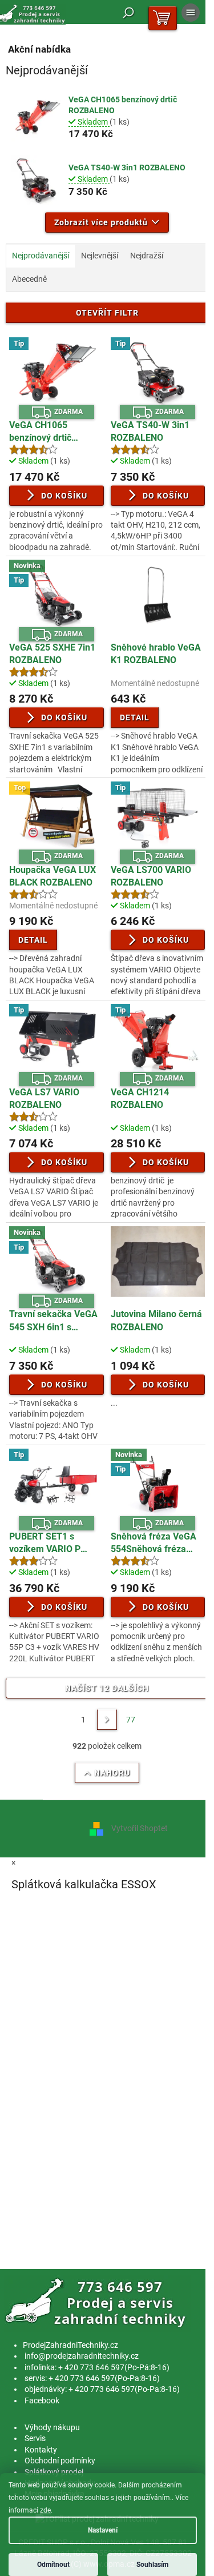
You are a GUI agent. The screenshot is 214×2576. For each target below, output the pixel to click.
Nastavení (103, 2530)
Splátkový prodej (54, 2472)
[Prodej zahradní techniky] (97, 2303)
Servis (35, 2438)
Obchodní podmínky (60, 2461)
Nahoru (112, 1773)
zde (45, 2510)
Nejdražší (147, 256)
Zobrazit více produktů (101, 222)
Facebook (42, 2400)
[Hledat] (128, 13)
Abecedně (29, 279)
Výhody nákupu (52, 2427)
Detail (135, 717)
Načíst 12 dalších (107, 1688)
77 (131, 1720)
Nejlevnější (100, 256)
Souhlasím (152, 2565)
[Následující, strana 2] (107, 1720)
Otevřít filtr (107, 313)
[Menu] (191, 13)
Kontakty (41, 2450)
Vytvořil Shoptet (140, 1828)
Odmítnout (53, 2565)
